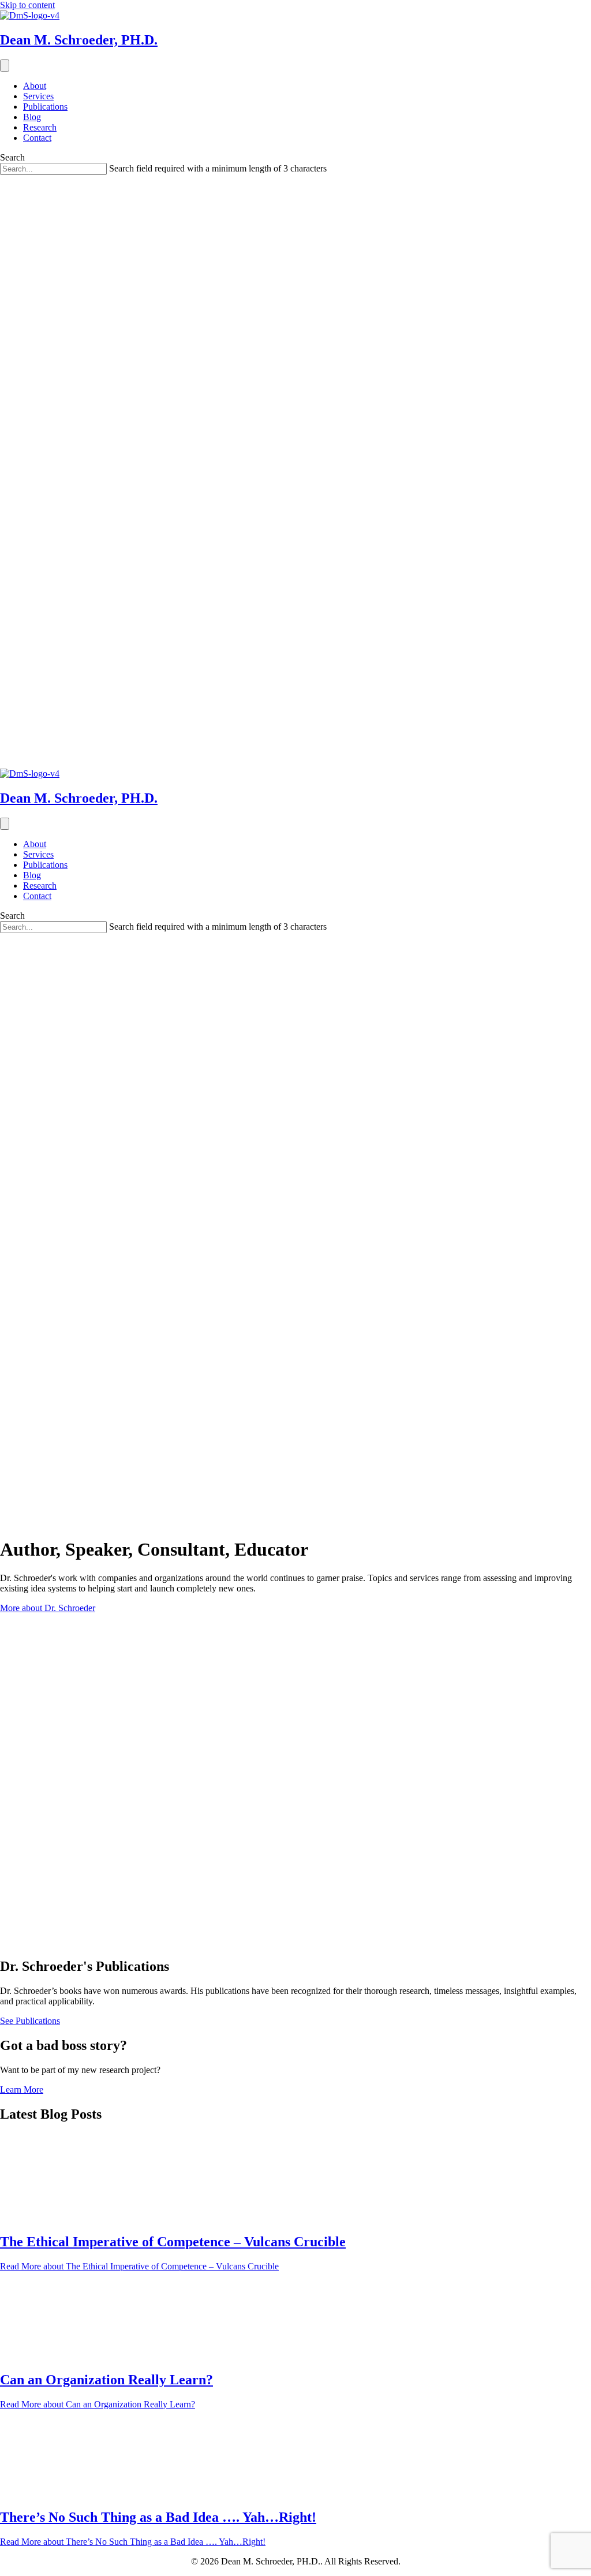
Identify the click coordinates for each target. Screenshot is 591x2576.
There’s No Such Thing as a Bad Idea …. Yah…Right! (158, 2517)
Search (12, 157)
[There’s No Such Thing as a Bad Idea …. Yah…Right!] (43, 2493)
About (35, 86)
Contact (37, 138)
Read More (139, 2266)
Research (40, 127)
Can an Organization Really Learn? (106, 2380)
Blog (32, 117)
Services (38, 96)
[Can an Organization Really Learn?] (43, 2355)
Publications (45, 107)
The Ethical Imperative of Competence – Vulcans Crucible (173, 2242)
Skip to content (27, 5)
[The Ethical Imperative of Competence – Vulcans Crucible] (43, 2217)
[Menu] (5, 66)
